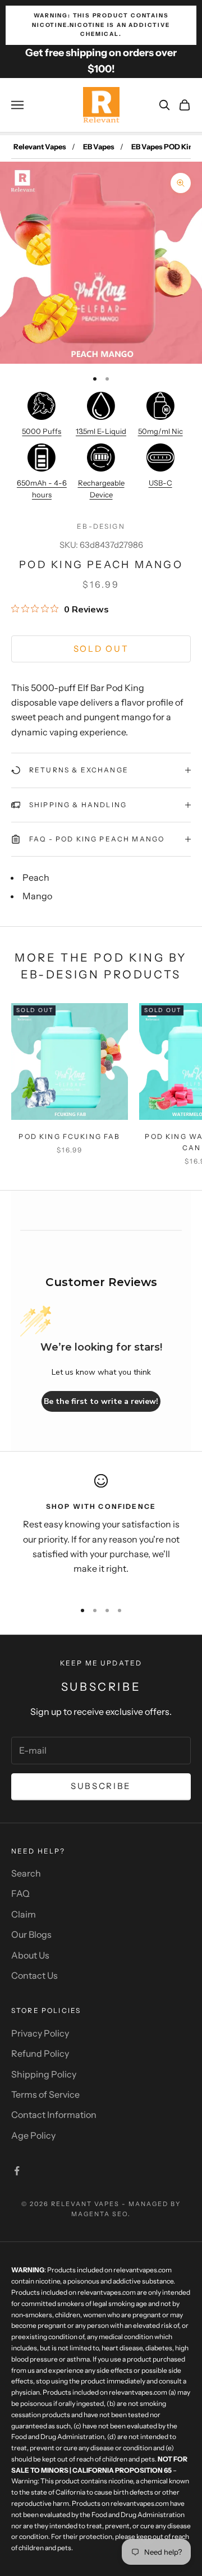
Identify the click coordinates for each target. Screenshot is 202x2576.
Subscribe (101, 1786)
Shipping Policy (44, 2074)
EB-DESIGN (101, 526)
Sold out (101, 649)
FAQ (20, 1893)
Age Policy (33, 2135)
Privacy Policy (40, 2033)
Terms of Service (45, 2094)
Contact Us (35, 1975)
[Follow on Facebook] (17, 2171)
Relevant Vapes (40, 147)
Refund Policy (40, 2053)
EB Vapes (99, 147)
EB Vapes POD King (164, 147)
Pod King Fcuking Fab (69, 1136)
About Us (30, 1955)
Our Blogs (31, 1934)
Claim (24, 1914)
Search (26, 1873)
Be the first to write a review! (101, 1401)
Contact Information (54, 2115)
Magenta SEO (100, 2214)
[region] (101, 1532)
